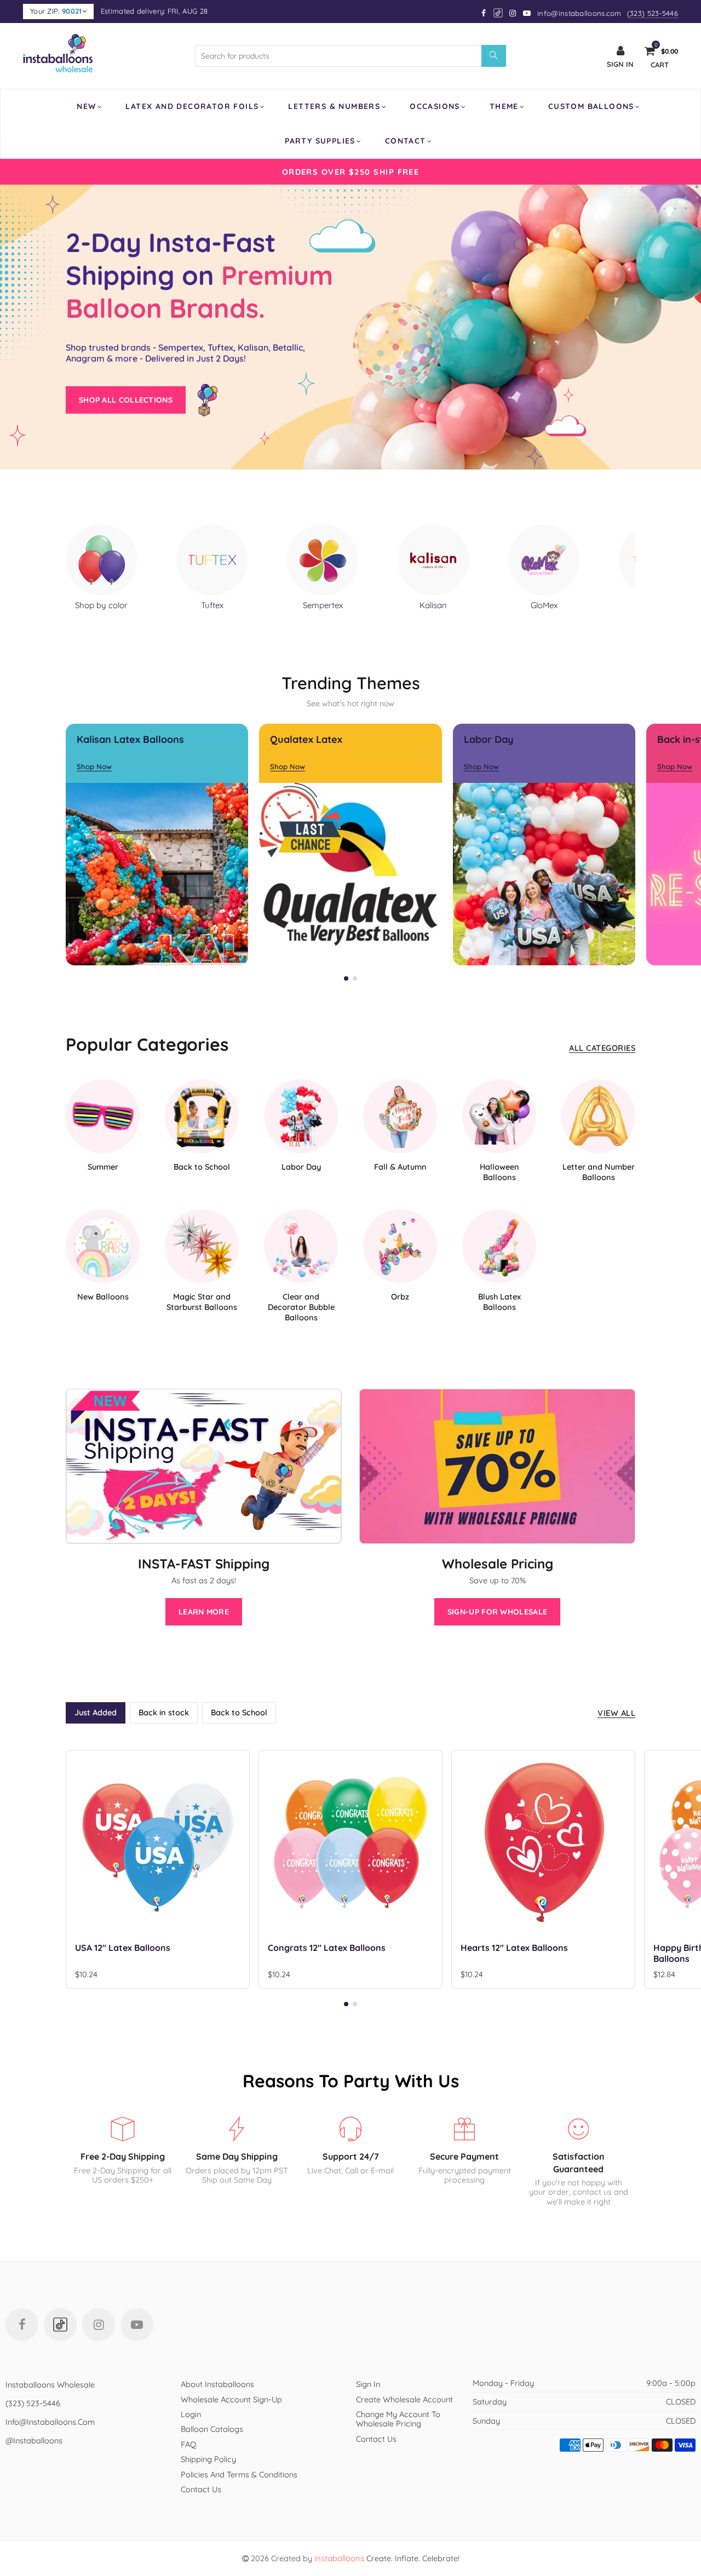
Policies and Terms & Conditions (239, 2474)
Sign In (368, 2384)
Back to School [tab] (239, 1712)
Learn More (204, 1612)
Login (191, 2414)
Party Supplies (320, 141)
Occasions (435, 106)
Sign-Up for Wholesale (497, 1612)
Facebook (22, 2325)
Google (499, 13)
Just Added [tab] (96, 1712)
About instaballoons (217, 2384)
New (86, 106)
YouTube (137, 2325)
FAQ (188, 2444)
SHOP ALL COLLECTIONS (126, 400)
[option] (350, 172)
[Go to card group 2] (355, 978)
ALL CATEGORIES (602, 1048)
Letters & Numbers (334, 106)
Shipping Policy (208, 2459)
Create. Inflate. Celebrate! (387, 2558)
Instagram (99, 2325)
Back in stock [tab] (164, 1712)
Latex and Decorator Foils (192, 106)
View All (616, 1713)
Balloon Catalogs (212, 2429)
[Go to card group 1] (346, 978)
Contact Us (201, 2489)
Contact (406, 141)
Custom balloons (591, 106)
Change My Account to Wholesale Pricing (398, 2419)
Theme (504, 106)
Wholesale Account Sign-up (231, 2399)
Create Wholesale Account (404, 2399)
